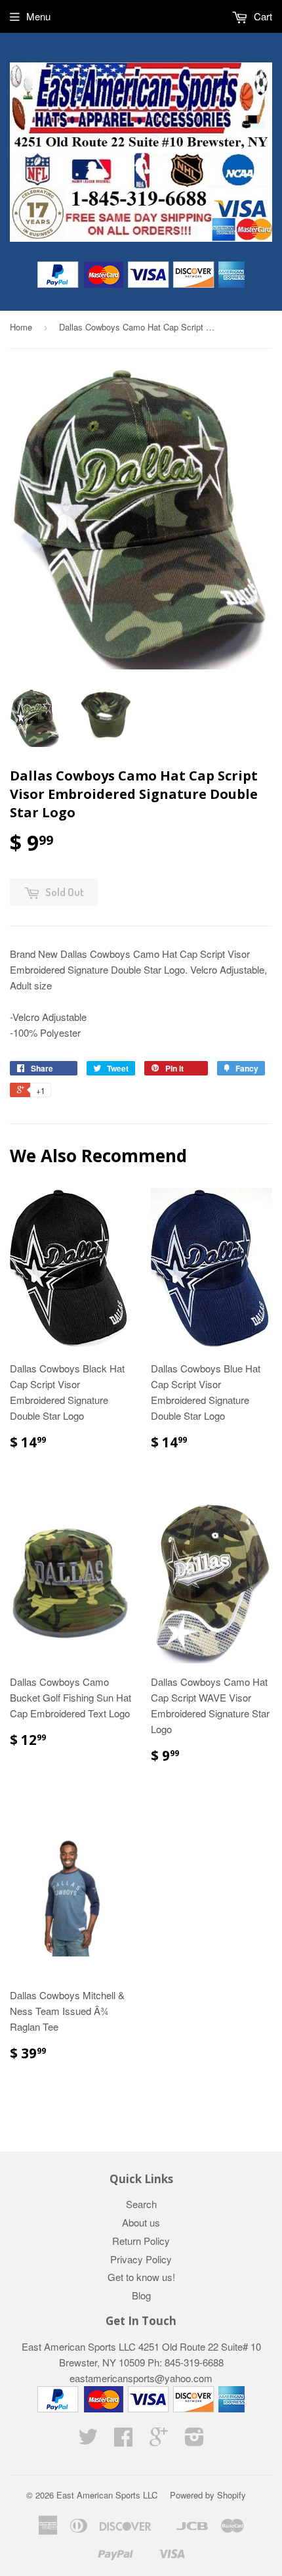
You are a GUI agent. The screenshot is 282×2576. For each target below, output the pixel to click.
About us (141, 2222)
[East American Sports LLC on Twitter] (88, 2440)
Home (21, 327)
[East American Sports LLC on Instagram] (194, 2440)
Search (141, 2204)
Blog (141, 2295)
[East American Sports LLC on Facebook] (123, 2440)
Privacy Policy (141, 2259)
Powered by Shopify (208, 2495)
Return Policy (141, 2241)
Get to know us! (141, 2277)
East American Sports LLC (107, 2495)
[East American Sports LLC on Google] (159, 2440)
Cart (262, 16)
